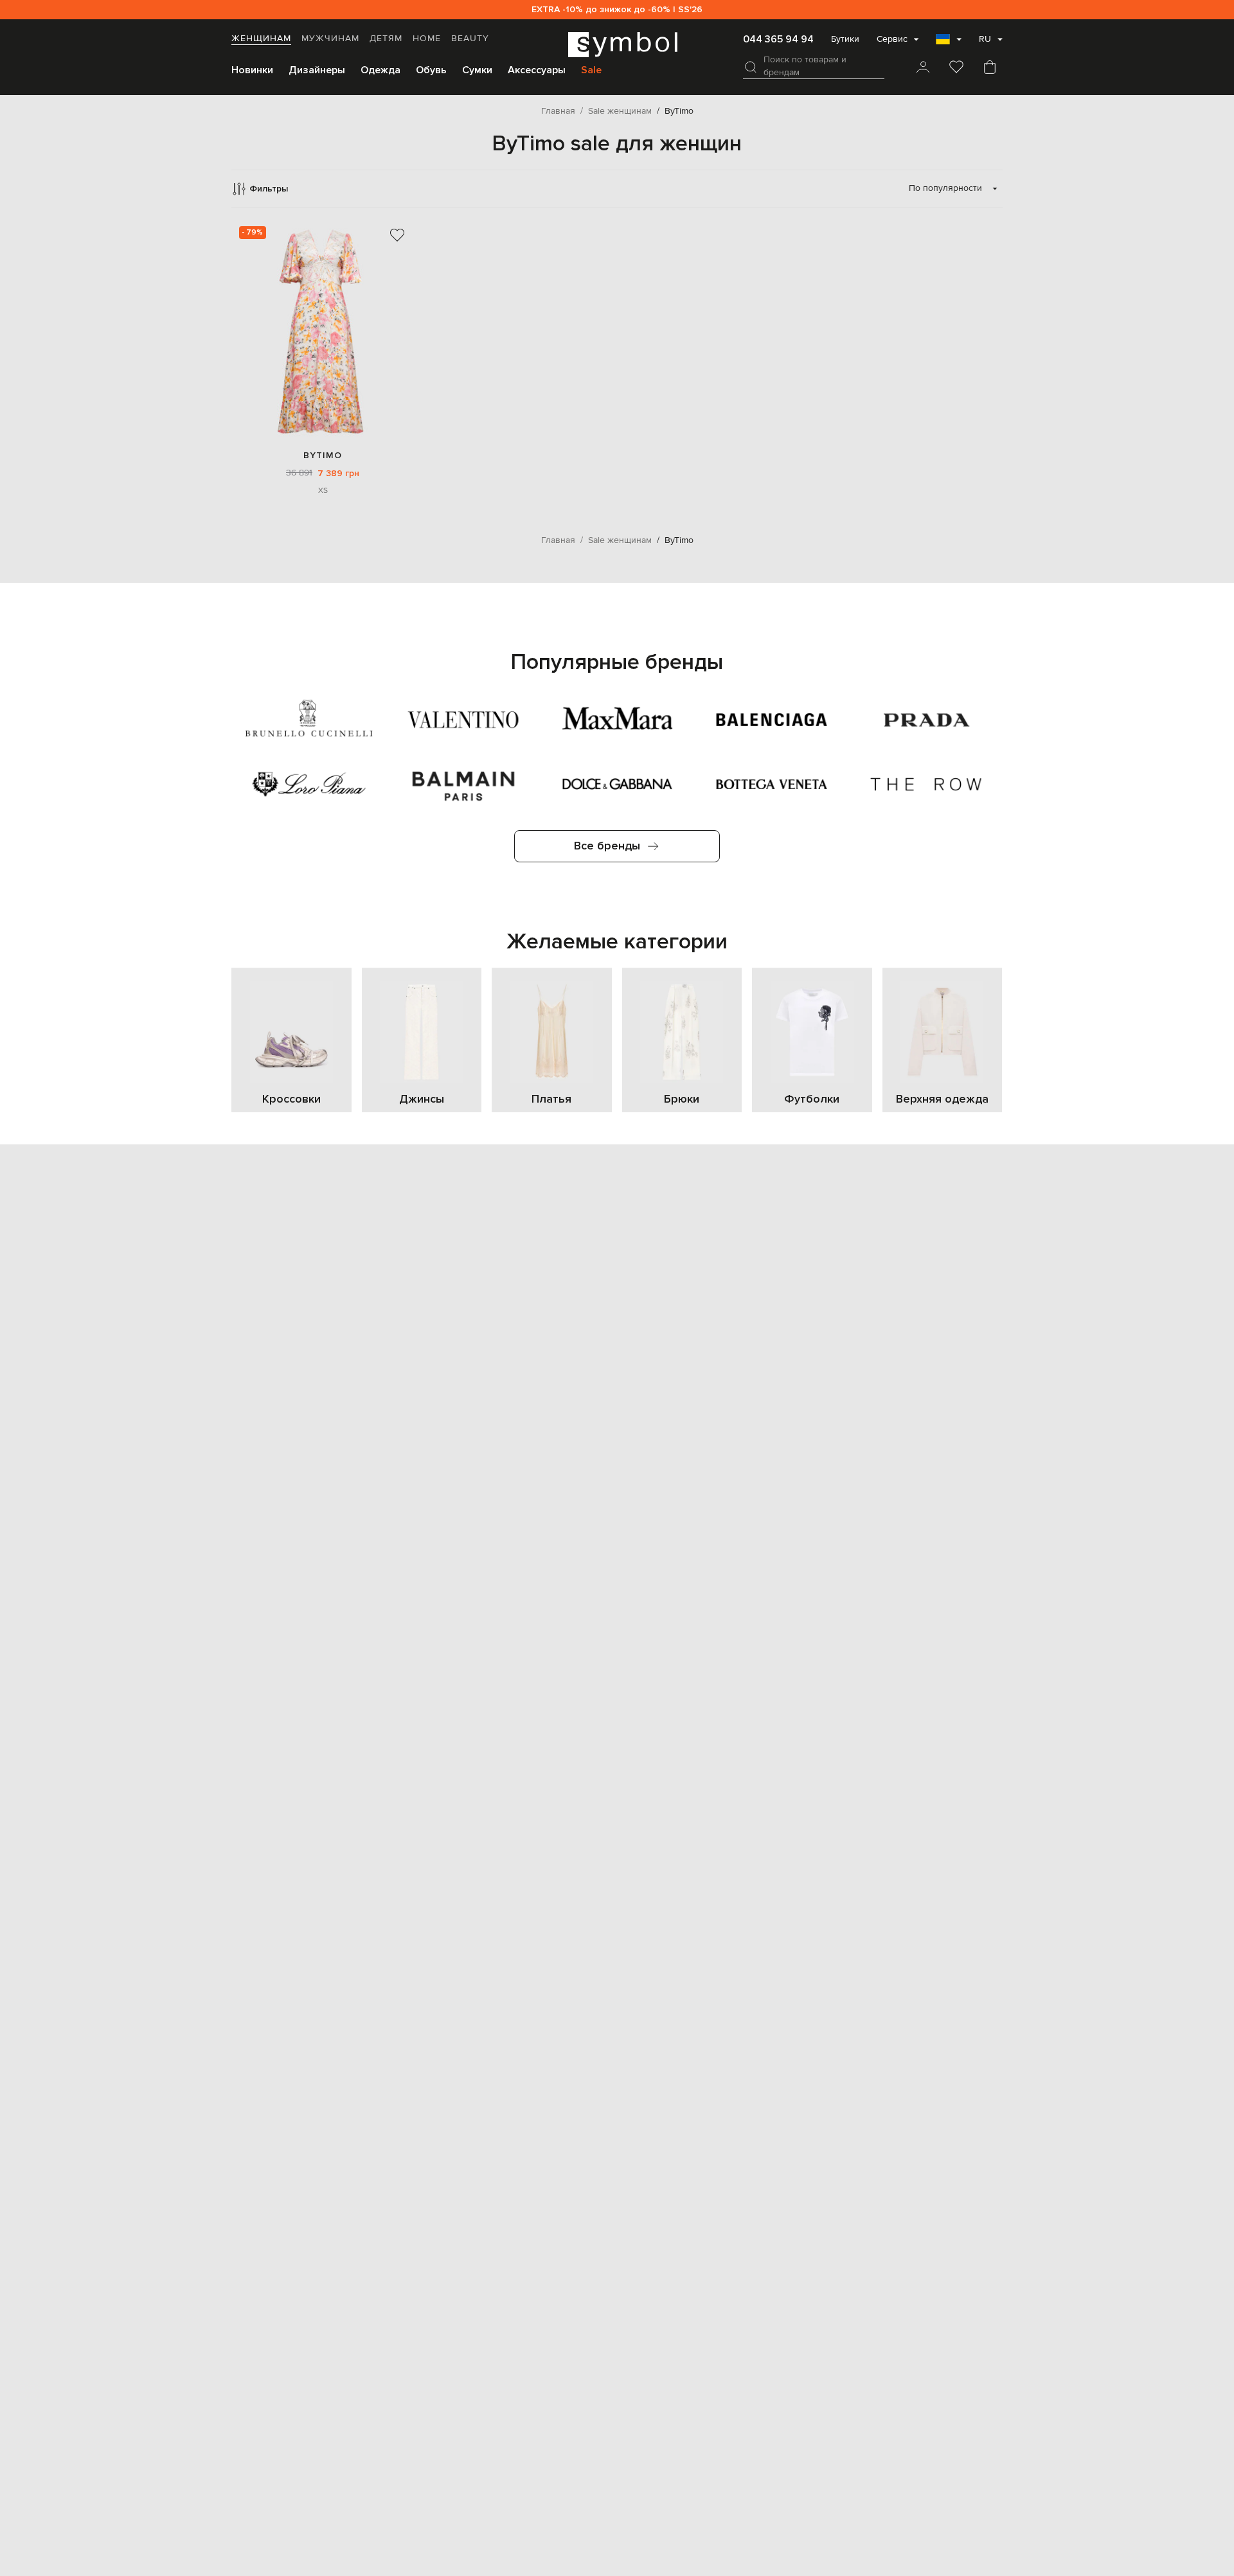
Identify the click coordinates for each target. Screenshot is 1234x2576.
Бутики (845, 39)
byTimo (323, 455)
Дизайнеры (317, 70)
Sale (591, 70)
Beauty (470, 39)
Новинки (252, 70)
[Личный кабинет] (923, 68)
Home (427, 39)
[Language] (949, 43)
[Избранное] (956, 68)
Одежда (380, 70)
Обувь (431, 70)
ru (985, 39)
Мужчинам (330, 39)
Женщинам (261, 39)
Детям (386, 39)
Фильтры (269, 189)
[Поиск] (751, 67)
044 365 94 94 (778, 39)
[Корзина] (990, 68)
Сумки (477, 70)
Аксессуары (537, 70)
